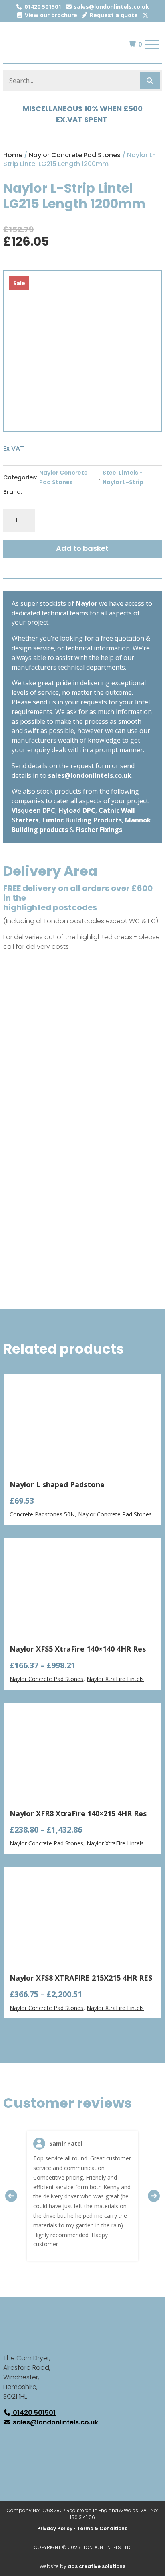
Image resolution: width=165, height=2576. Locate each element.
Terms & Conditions (102, 2528)
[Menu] (152, 45)
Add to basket (82, 548)
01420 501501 (42, 7)
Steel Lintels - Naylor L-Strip (123, 477)
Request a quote (113, 15)
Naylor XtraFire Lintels (115, 1679)
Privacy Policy (55, 2528)
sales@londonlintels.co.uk (111, 7)
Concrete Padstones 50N (42, 1514)
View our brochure (50, 15)
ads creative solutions (97, 2566)
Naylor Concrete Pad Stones (75, 155)
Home (13, 155)
